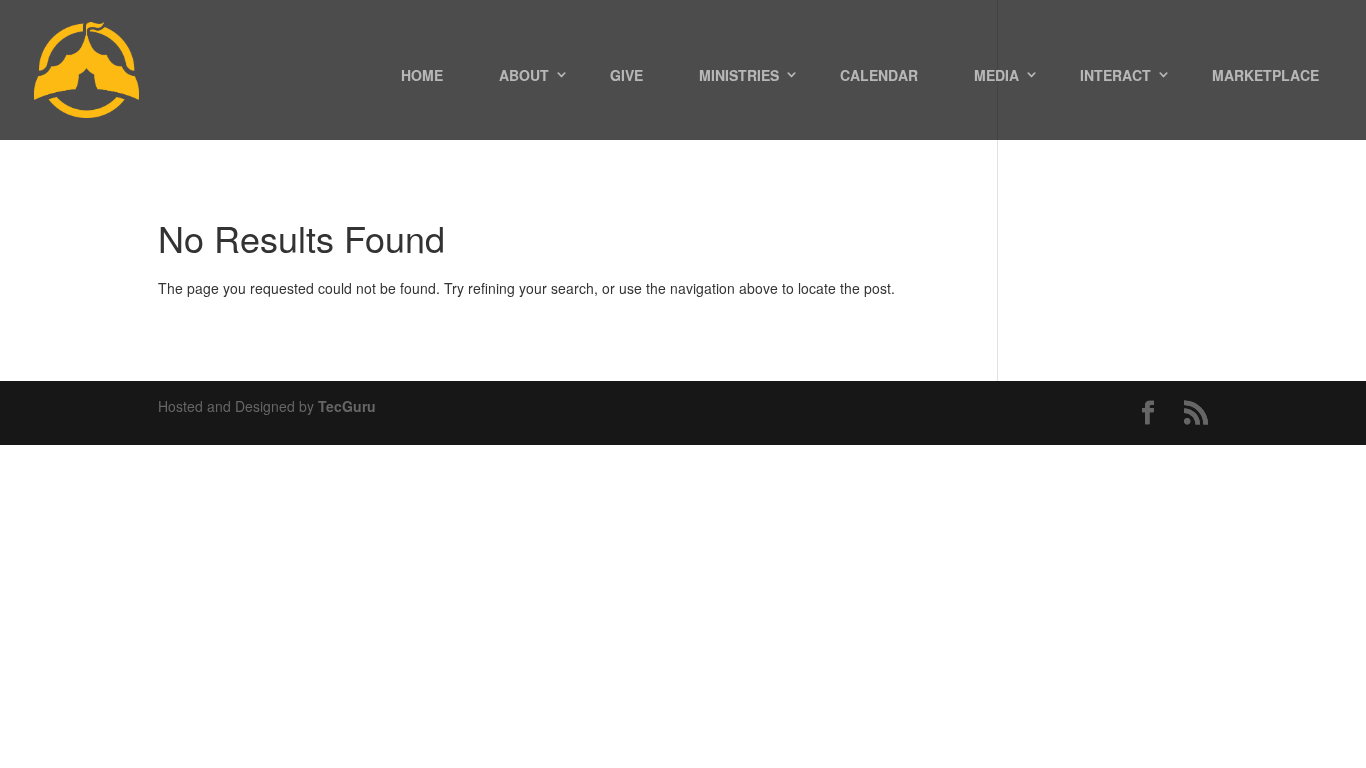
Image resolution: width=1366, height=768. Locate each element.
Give (626, 75)
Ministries (739, 75)
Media (996, 75)
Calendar (879, 75)
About (524, 75)
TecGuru (347, 406)
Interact (1115, 75)
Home (422, 75)
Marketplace (1265, 75)
